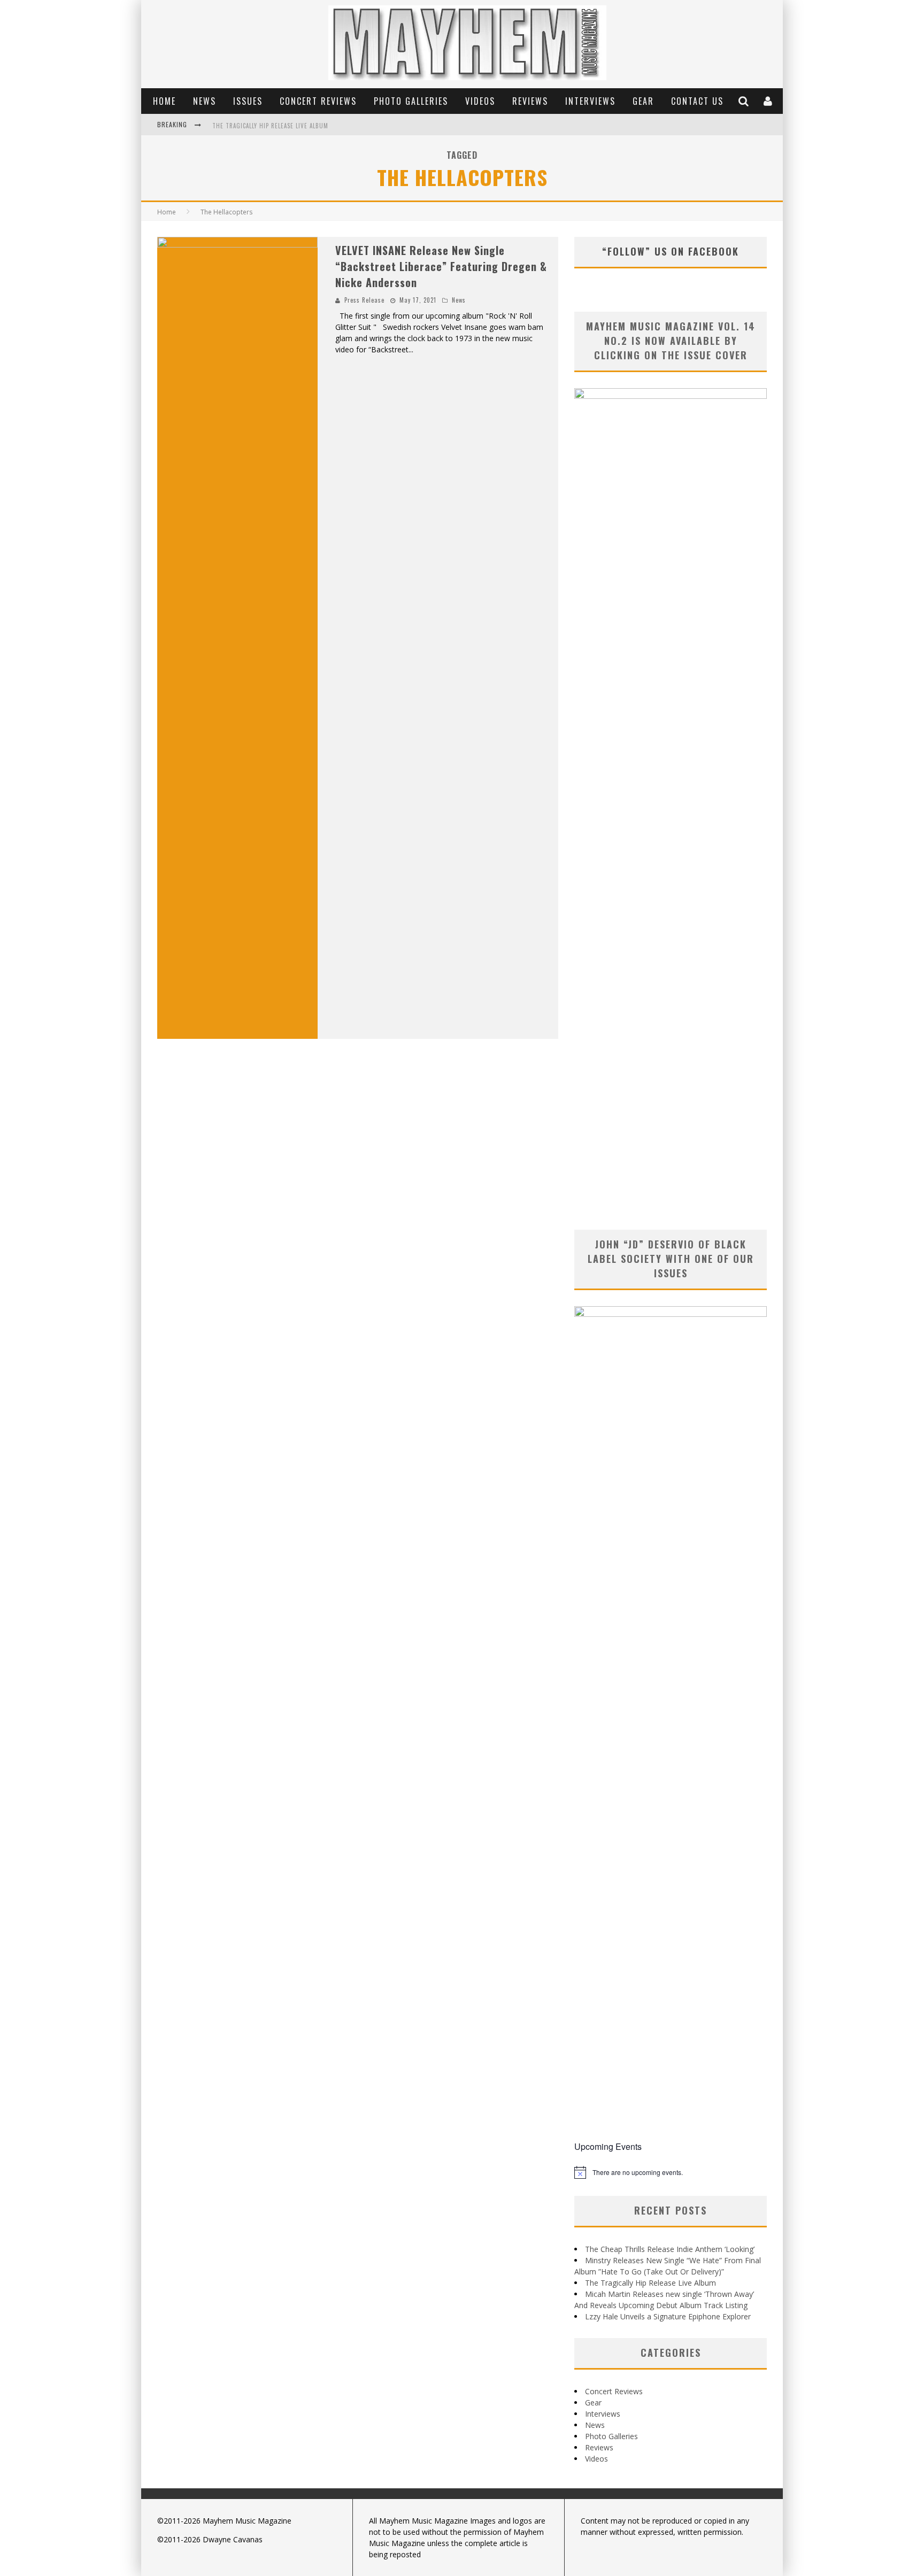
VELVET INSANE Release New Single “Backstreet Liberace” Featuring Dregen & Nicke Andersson (441, 266)
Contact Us (697, 101)
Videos (480, 101)
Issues (248, 101)
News (205, 101)
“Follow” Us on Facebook (671, 251)
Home (164, 101)
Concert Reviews (318, 101)
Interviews (590, 101)
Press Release (364, 300)
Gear (643, 101)
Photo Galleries (411, 101)
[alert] (671, 2172)
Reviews (530, 101)
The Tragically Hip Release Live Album (270, 126)
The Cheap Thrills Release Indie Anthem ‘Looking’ (670, 2249)
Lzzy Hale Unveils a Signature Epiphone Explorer (668, 2316)
